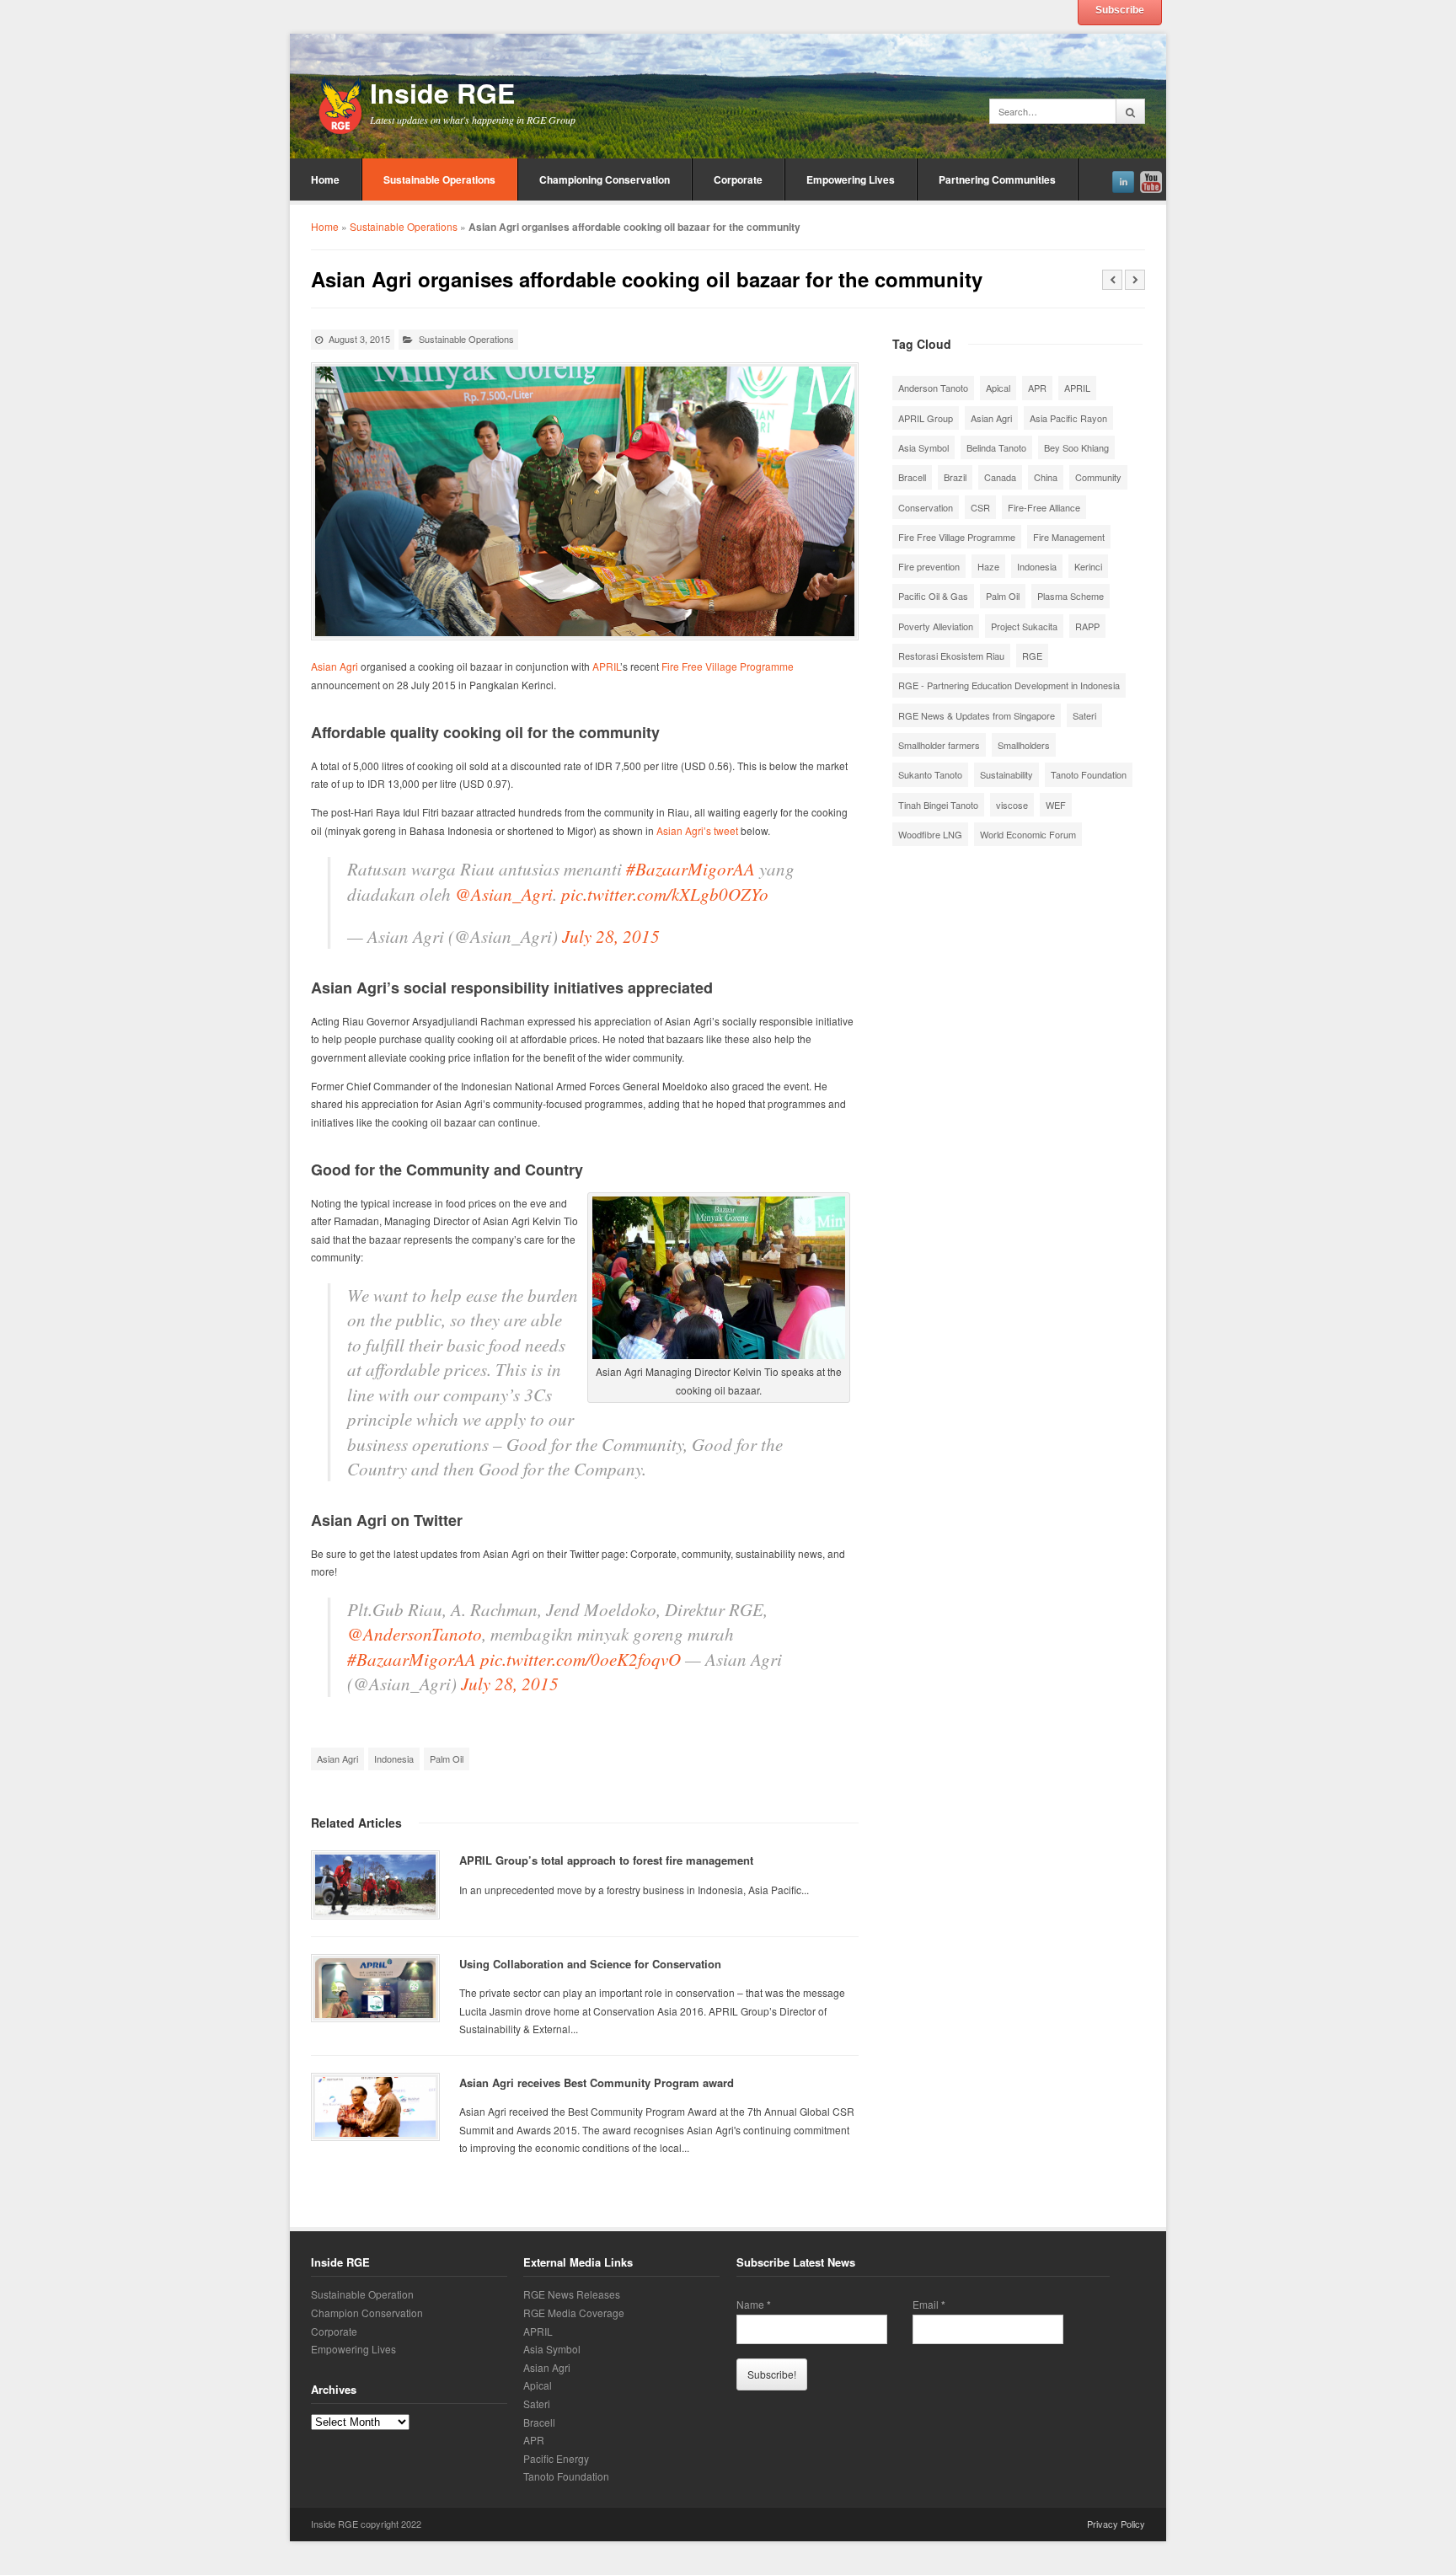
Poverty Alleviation (936, 626)
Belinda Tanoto (996, 447)
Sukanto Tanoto (930, 774)
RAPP (1087, 626)
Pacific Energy (556, 2458)
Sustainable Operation (362, 2294)
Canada (1000, 477)
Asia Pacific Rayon (1068, 418)
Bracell (912, 477)
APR (1037, 388)
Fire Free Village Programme (728, 666)
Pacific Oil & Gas (933, 596)
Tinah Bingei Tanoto (938, 805)
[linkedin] (1123, 179)
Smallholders (1024, 745)
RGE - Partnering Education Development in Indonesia (1009, 685)
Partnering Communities (997, 179)
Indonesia (394, 1759)
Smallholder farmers (939, 745)
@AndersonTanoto (415, 1634)
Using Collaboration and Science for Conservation (590, 1964)
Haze (988, 566)
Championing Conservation (605, 179)
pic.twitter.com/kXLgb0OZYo (665, 894)
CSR (980, 507)
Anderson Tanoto (933, 388)
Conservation (926, 507)
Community (1098, 477)
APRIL (606, 666)
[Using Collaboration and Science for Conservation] (375, 1988)
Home (325, 179)
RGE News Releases (572, 2294)
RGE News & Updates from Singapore (977, 715)
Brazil (955, 477)
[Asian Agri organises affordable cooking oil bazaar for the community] (585, 501)
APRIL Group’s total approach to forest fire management (606, 1860)
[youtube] (1151, 179)
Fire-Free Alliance (1044, 507)
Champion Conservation (367, 2313)
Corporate (738, 179)
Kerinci (1088, 566)
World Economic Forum (1028, 834)
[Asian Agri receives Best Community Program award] (375, 2107)
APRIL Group (926, 418)
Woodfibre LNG (930, 834)
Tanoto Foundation (1089, 774)
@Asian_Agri (504, 894)
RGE (1032, 656)
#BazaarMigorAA (691, 869)
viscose (1012, 805)
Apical (998, 388)
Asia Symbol (923, 447)
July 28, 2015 (611, 936)
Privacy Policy (1116, 2524)
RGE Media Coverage (574, 2313)
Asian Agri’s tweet (697, 830)
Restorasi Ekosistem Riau (951, 656)
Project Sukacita (1024, 626)
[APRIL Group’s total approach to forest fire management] (375, 1884)
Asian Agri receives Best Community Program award (597, 2082)
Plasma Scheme (1071, 596)
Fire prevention (929, 566)
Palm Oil (447, 1759)
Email (929, 2305)
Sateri (1084, 715)
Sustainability (1006, 774)
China (1046, 477)
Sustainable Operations (439, 179)
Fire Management (1069, 537)
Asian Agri (335, 666)
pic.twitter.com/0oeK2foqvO (581, 1659)
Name (754, 2305)
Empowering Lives (851, 179)
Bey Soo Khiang (1076, 447)
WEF (1056, 805)
